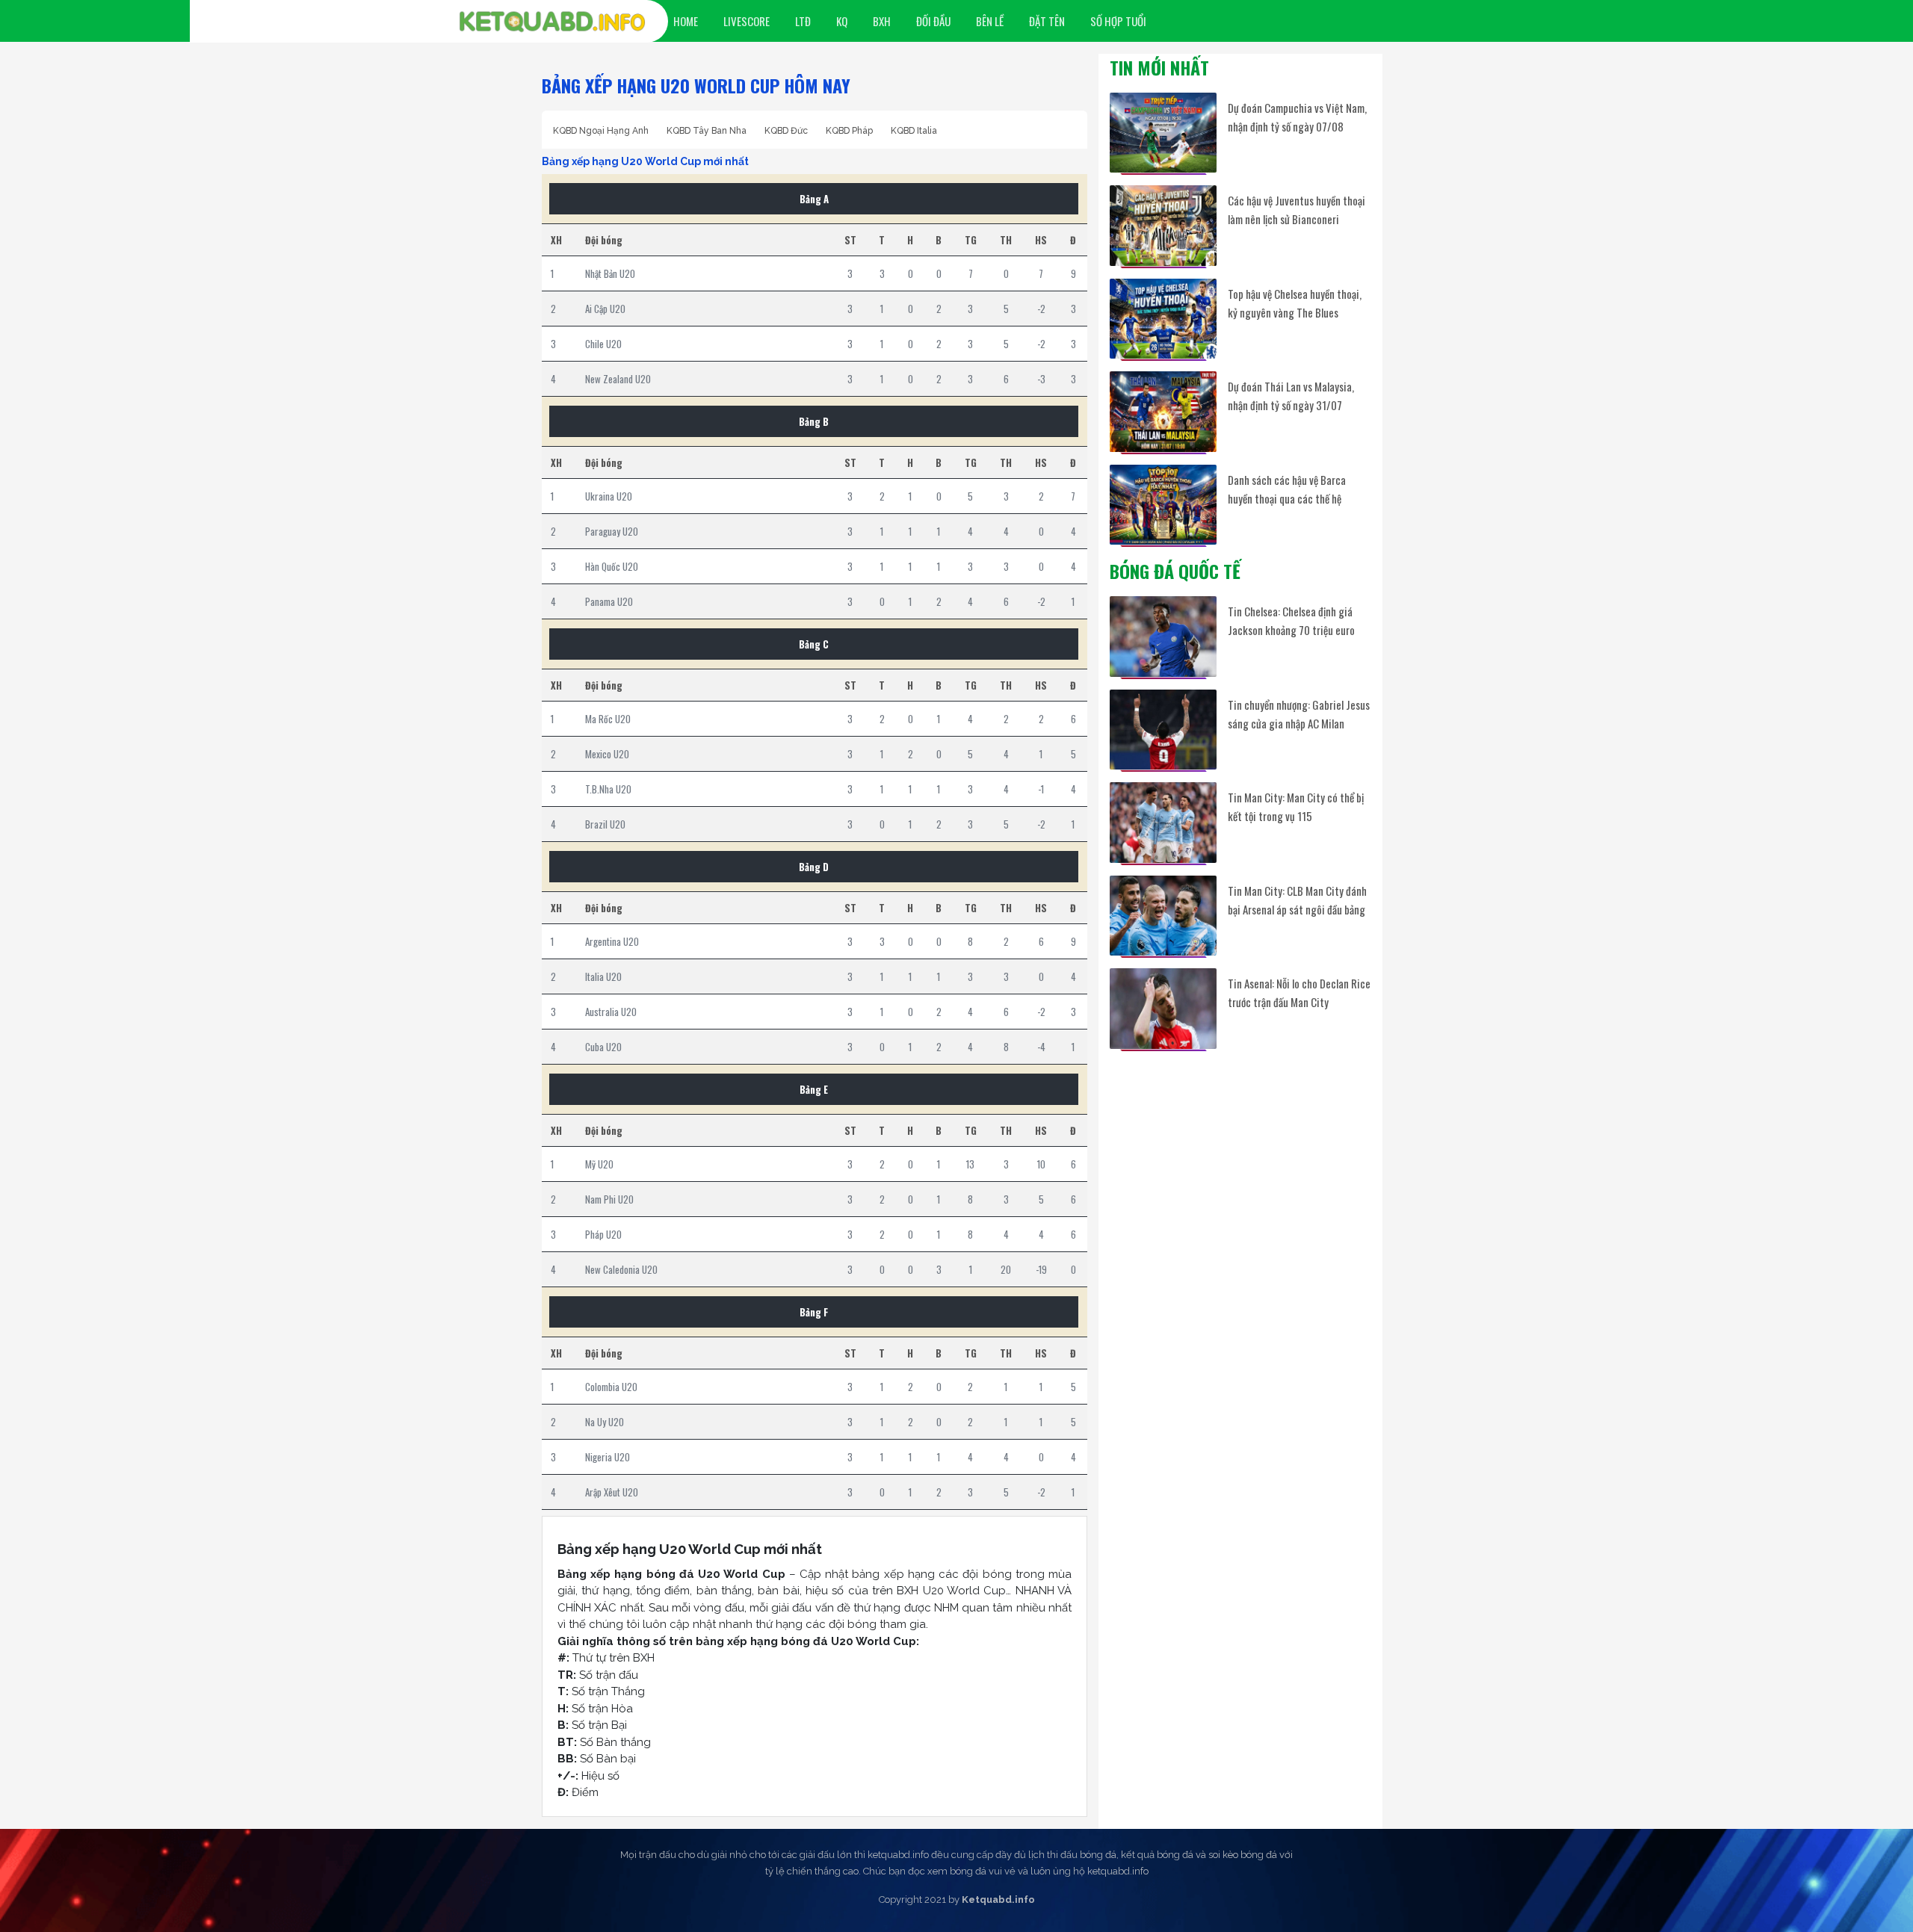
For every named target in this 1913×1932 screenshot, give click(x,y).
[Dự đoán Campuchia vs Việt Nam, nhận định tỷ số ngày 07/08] (1163, 133)
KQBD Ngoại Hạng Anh (601, 131)
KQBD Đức (786, 131)
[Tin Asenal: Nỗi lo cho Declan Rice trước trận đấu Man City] (1163, 1008)
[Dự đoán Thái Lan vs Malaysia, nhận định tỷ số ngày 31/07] (1163, 411)
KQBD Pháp (849, 131)
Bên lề (990, 21)
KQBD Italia (914, 131)
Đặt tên (1047, 21)
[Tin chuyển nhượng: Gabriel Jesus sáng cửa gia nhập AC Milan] (1163, 730)
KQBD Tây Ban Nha (707, 131)
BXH (882, 21)
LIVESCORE (747, 21)
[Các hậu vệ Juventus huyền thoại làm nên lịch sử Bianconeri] (1163, 225)
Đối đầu (933, 21)
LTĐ (803, 21)
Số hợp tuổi (1118, 21)
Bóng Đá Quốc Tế (1175, 571)
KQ (842, 21)
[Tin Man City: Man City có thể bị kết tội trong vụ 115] (1163, 822)
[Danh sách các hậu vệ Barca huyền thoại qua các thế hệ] (1163, 505)
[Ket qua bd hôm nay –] (552, 22)
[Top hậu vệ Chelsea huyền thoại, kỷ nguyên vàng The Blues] (1163, 319)
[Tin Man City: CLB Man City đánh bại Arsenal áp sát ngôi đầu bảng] (1163, 916)
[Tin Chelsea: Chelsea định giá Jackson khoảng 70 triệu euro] (1163, 636)
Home (686, 21)
